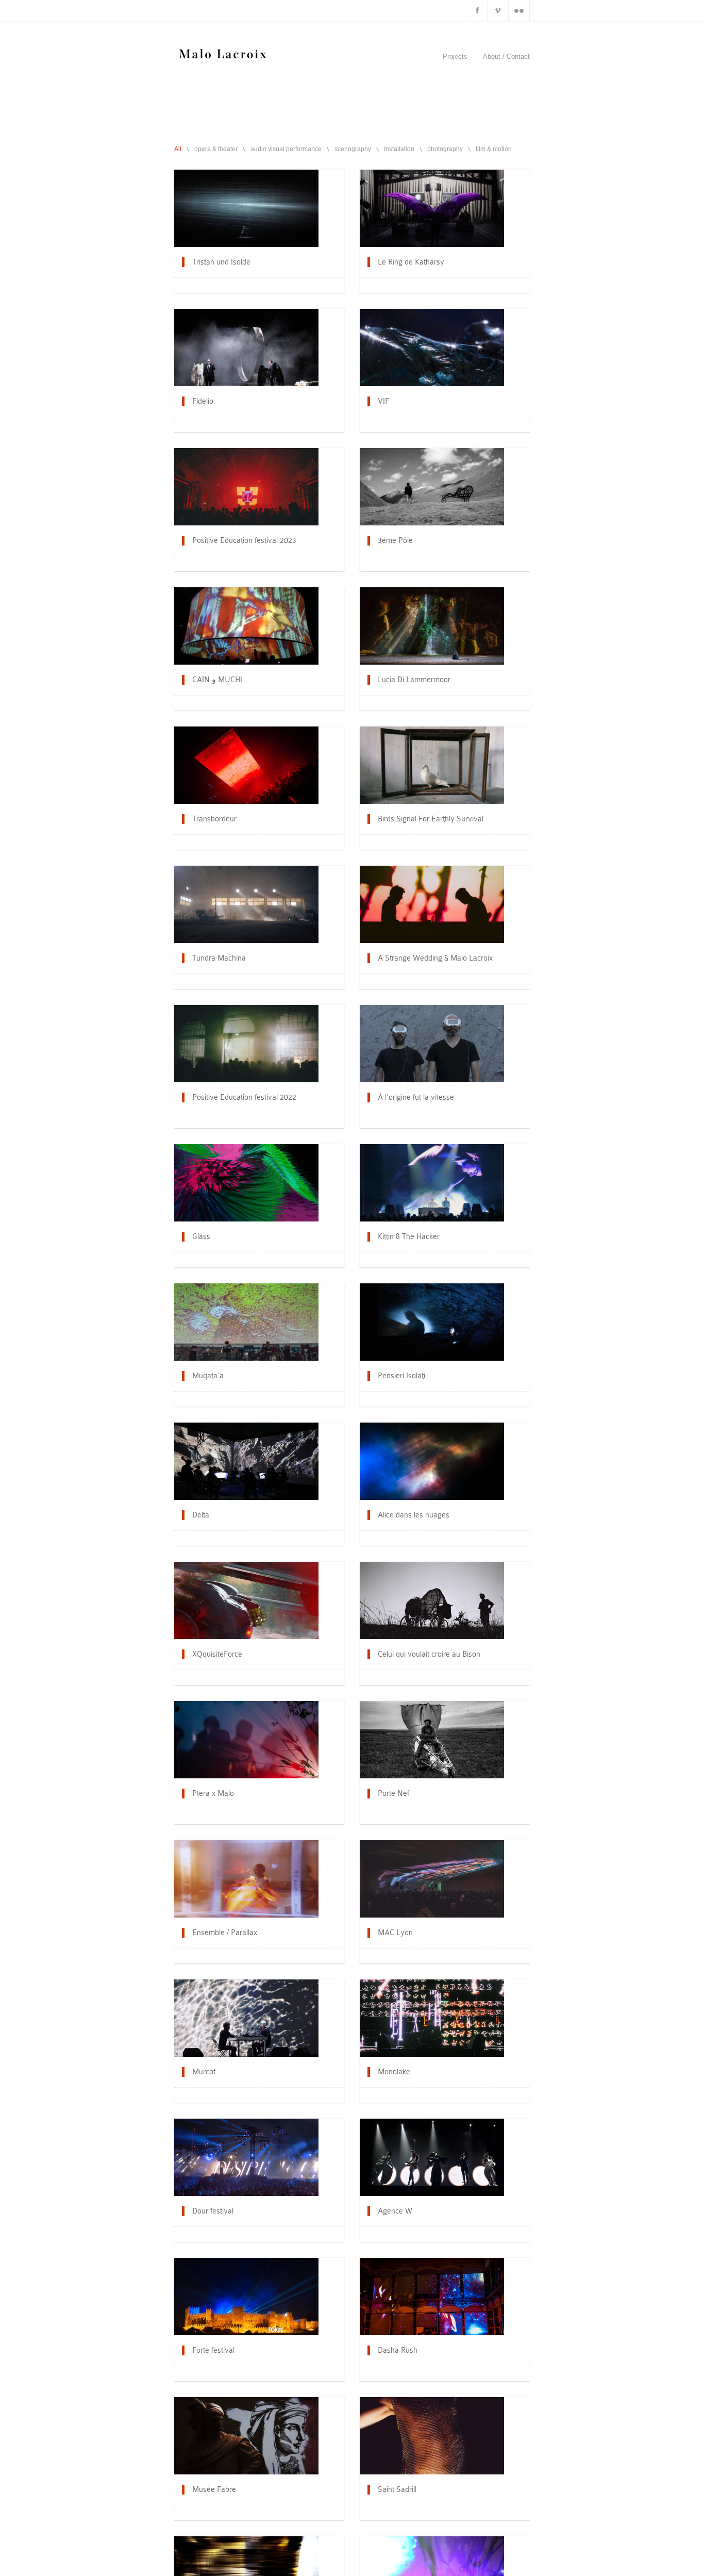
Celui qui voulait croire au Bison (429, 1654)
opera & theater (216, 149)
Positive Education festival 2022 (244, 1097)
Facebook (477, 10)
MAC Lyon (395, 1933)
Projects (455, 56)
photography (445, 149)
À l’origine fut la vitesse (416, 1097)
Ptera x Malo (213, 1793)
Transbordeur (214, 819)
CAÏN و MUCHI (217, 680)
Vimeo (498, 10)
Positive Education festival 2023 (244, 540)
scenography (353, 149)
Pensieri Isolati (401, 1376)
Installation (399, 149)
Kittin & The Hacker (409, 1236)
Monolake (394, 2072)
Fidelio (203, 401)
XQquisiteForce (217, 1654)
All (178, 149)
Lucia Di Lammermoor (414, 680)
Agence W (395, 2211)
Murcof (204, 2072)
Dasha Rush (398, 2350)
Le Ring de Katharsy (411, 262)
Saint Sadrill (397, 2489)
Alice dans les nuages (414, 1515)
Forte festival (213, 2350)
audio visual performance (286, 149)
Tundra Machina (219, 958)
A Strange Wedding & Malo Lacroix (435, 958)
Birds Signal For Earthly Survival (431, 819)
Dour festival (213, 2211)
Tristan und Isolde (221, 262)
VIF (383, 401)
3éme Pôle (395, 540)
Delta (201, 1515)
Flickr (519, 10)
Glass (201, 1236)
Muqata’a (208, 1376)
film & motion (494, 149)
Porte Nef (393, 1793)
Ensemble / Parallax (225, 1933)
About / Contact (506, 56)
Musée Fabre (214, 2489)
